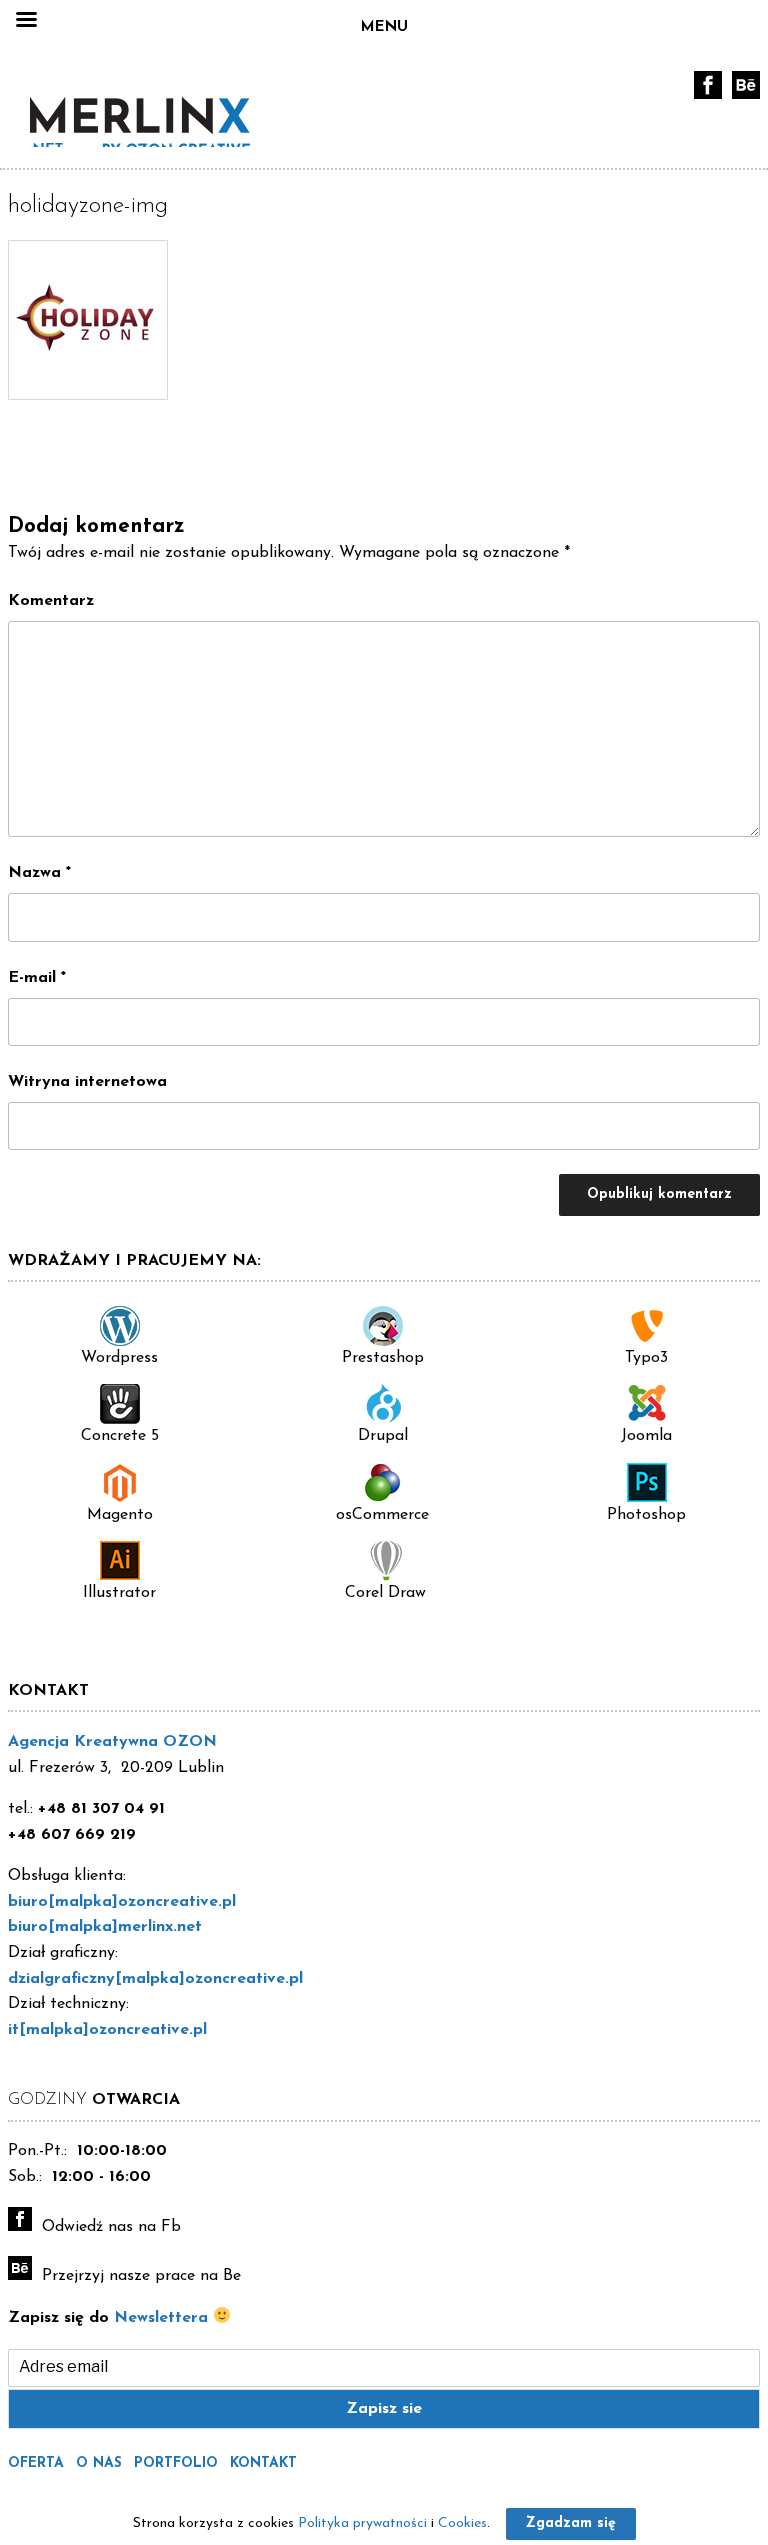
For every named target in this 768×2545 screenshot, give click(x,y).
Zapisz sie (384, 2409)
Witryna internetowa (87, 1082)
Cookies (462, 2523)
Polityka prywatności (362, 2523)
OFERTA (36, 2463)
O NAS (99, 2463)
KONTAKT (263, 2463)
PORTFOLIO (176, 2463)
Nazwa (39, 873)
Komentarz (51, 601)
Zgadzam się (571, 2523)
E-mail (37, 978)
